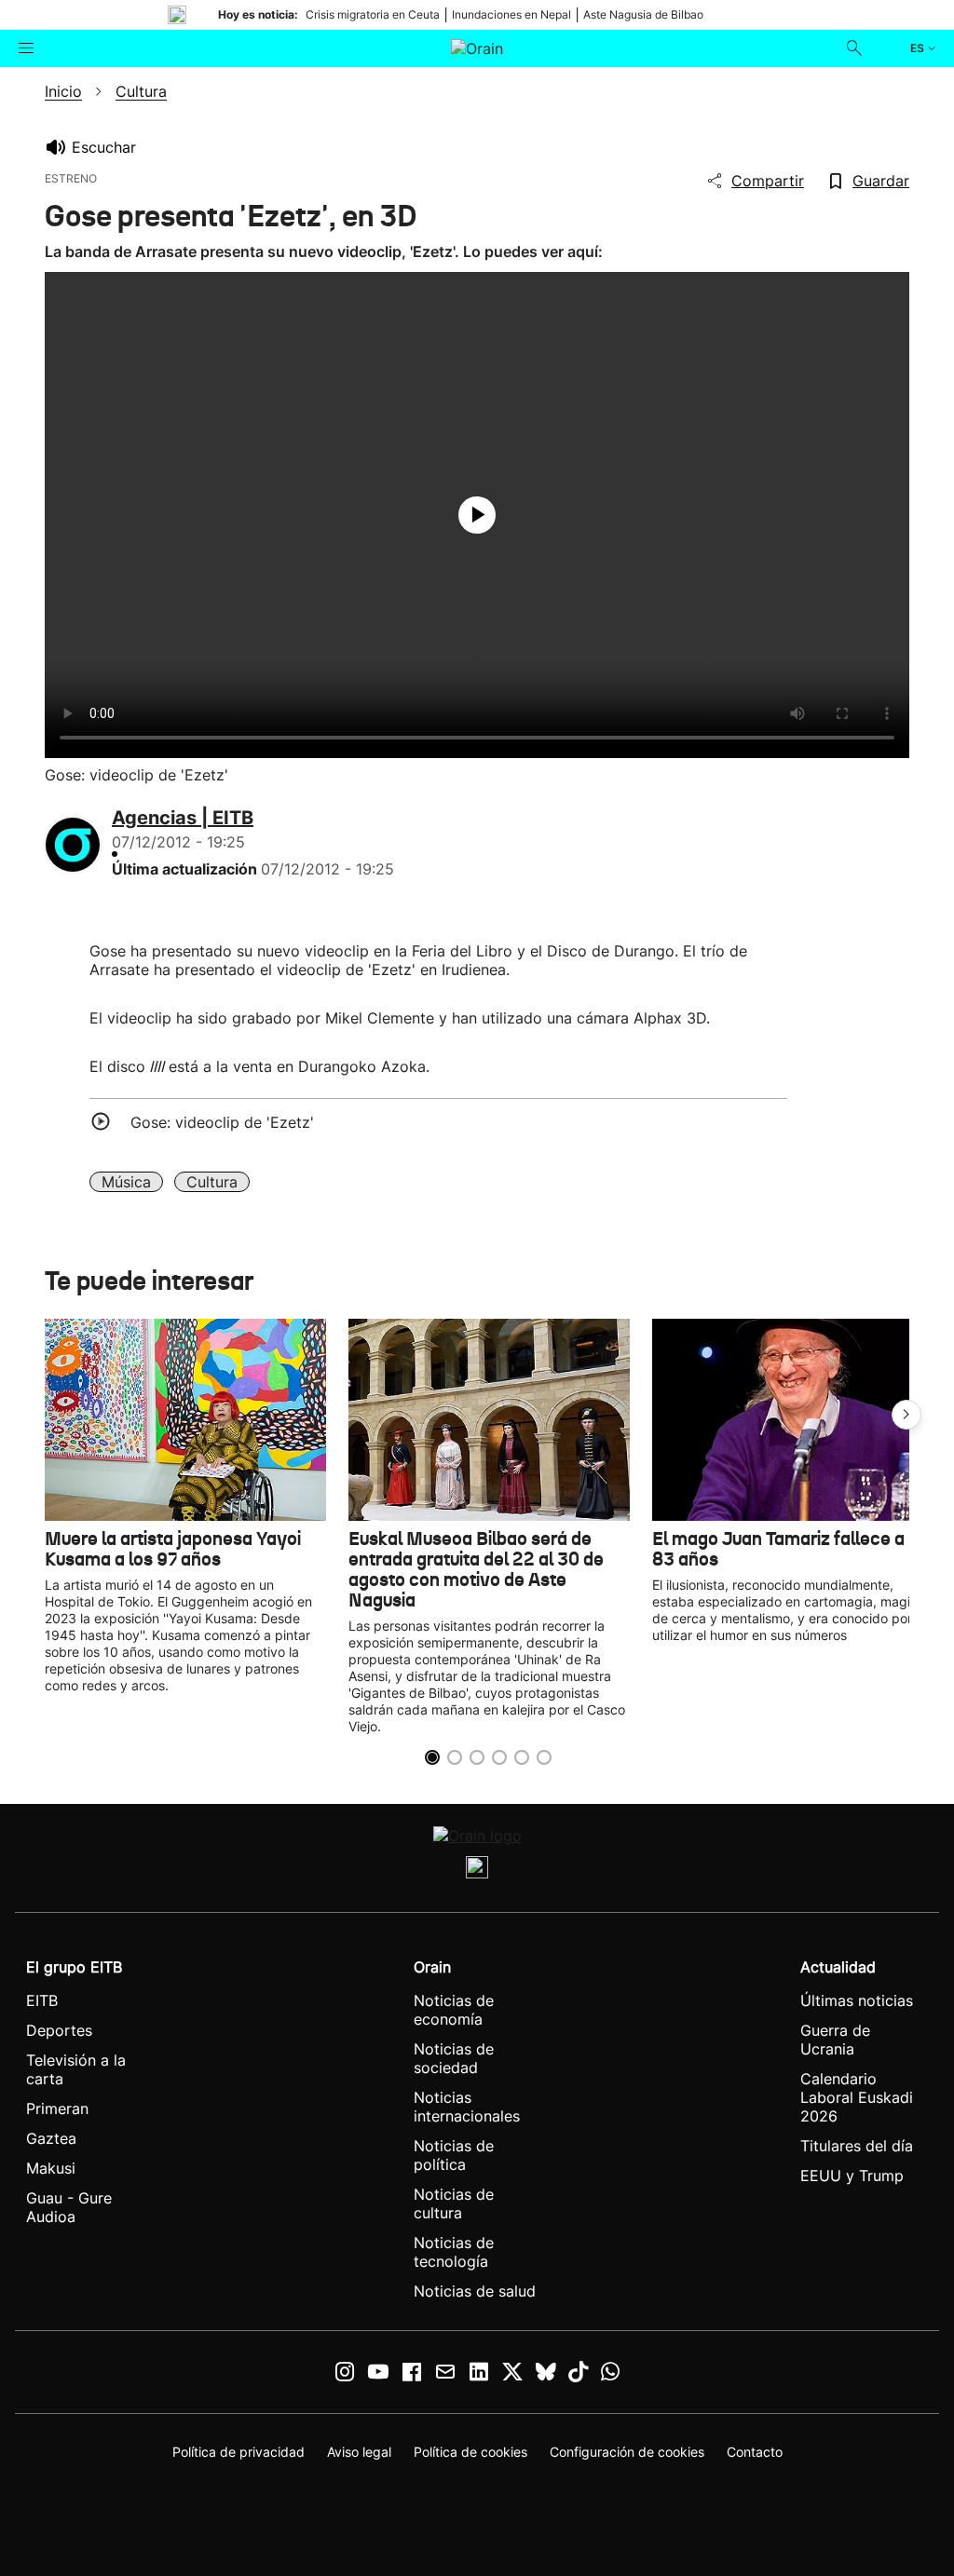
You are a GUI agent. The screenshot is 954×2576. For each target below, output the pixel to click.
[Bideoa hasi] (477, 515)
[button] (906, 1415)
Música (126, 1182)
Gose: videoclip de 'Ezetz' (222, 1122)
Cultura (212, 1182)
